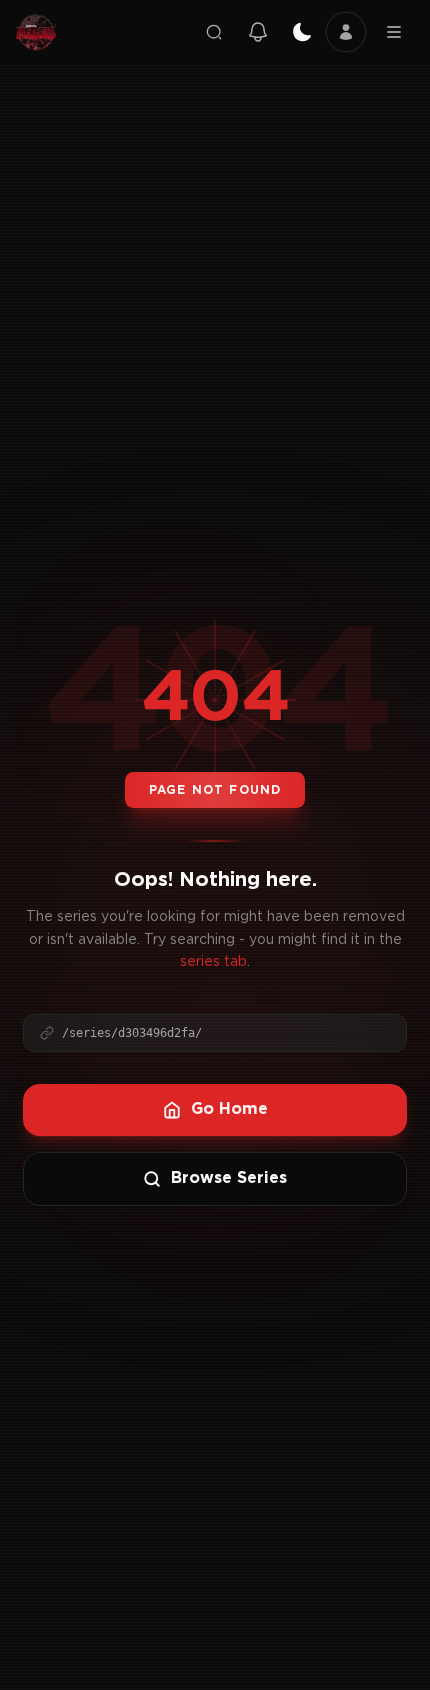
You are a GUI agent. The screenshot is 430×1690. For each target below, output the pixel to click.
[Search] (214, 32)
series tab (213, 962)
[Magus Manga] (36, 32)
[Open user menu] (346, 32)
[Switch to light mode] (302, 32)
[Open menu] (394, 32)
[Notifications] (258, 32)
